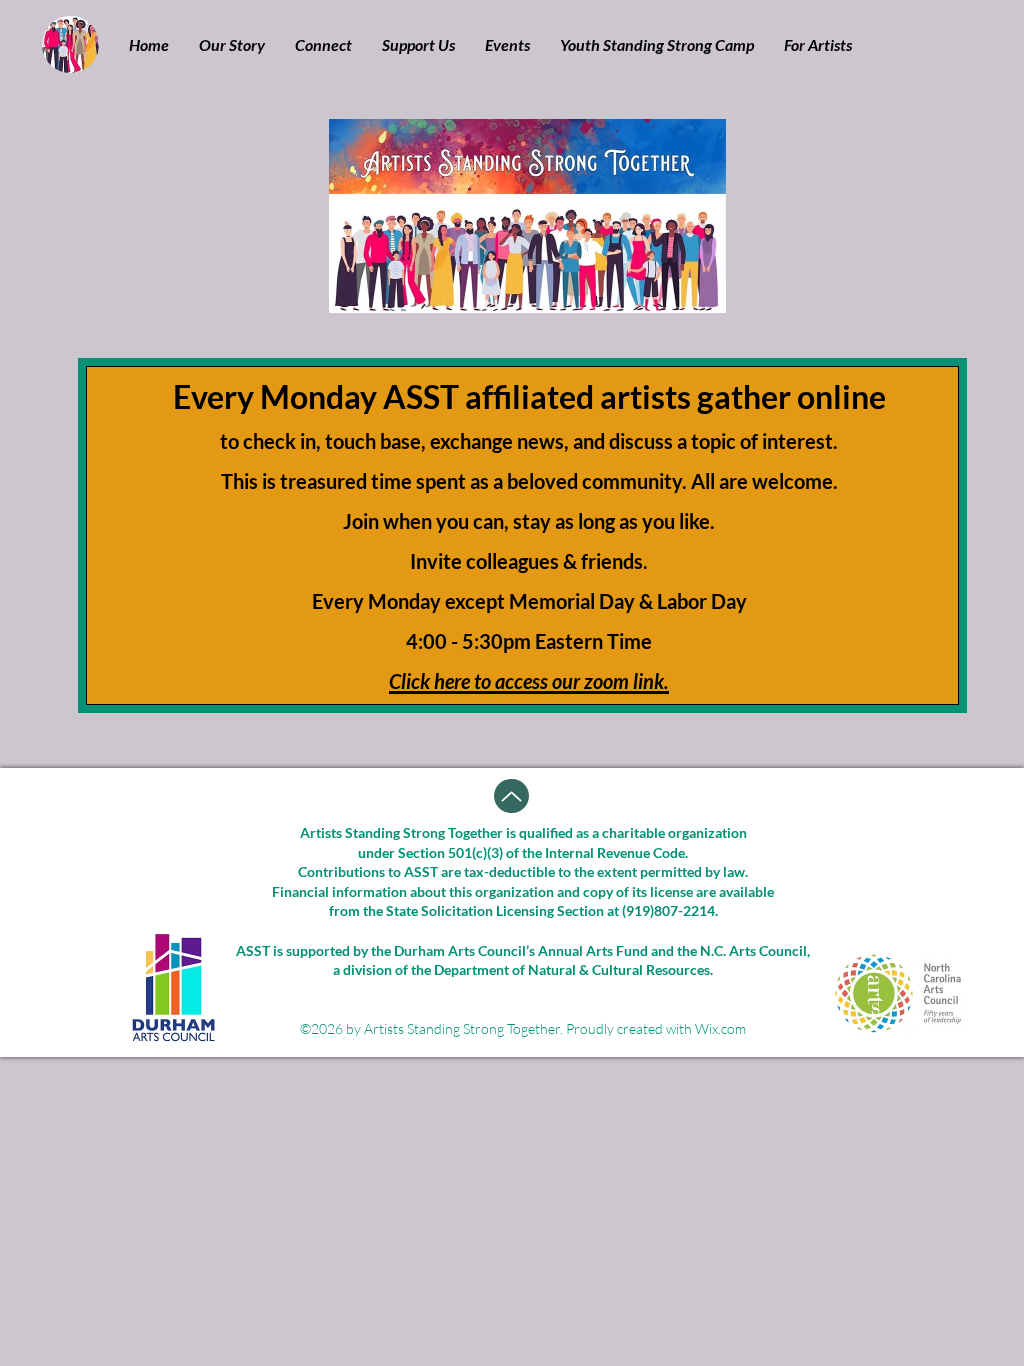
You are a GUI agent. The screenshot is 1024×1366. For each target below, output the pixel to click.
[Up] (511, 796)
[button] (232, 45)
